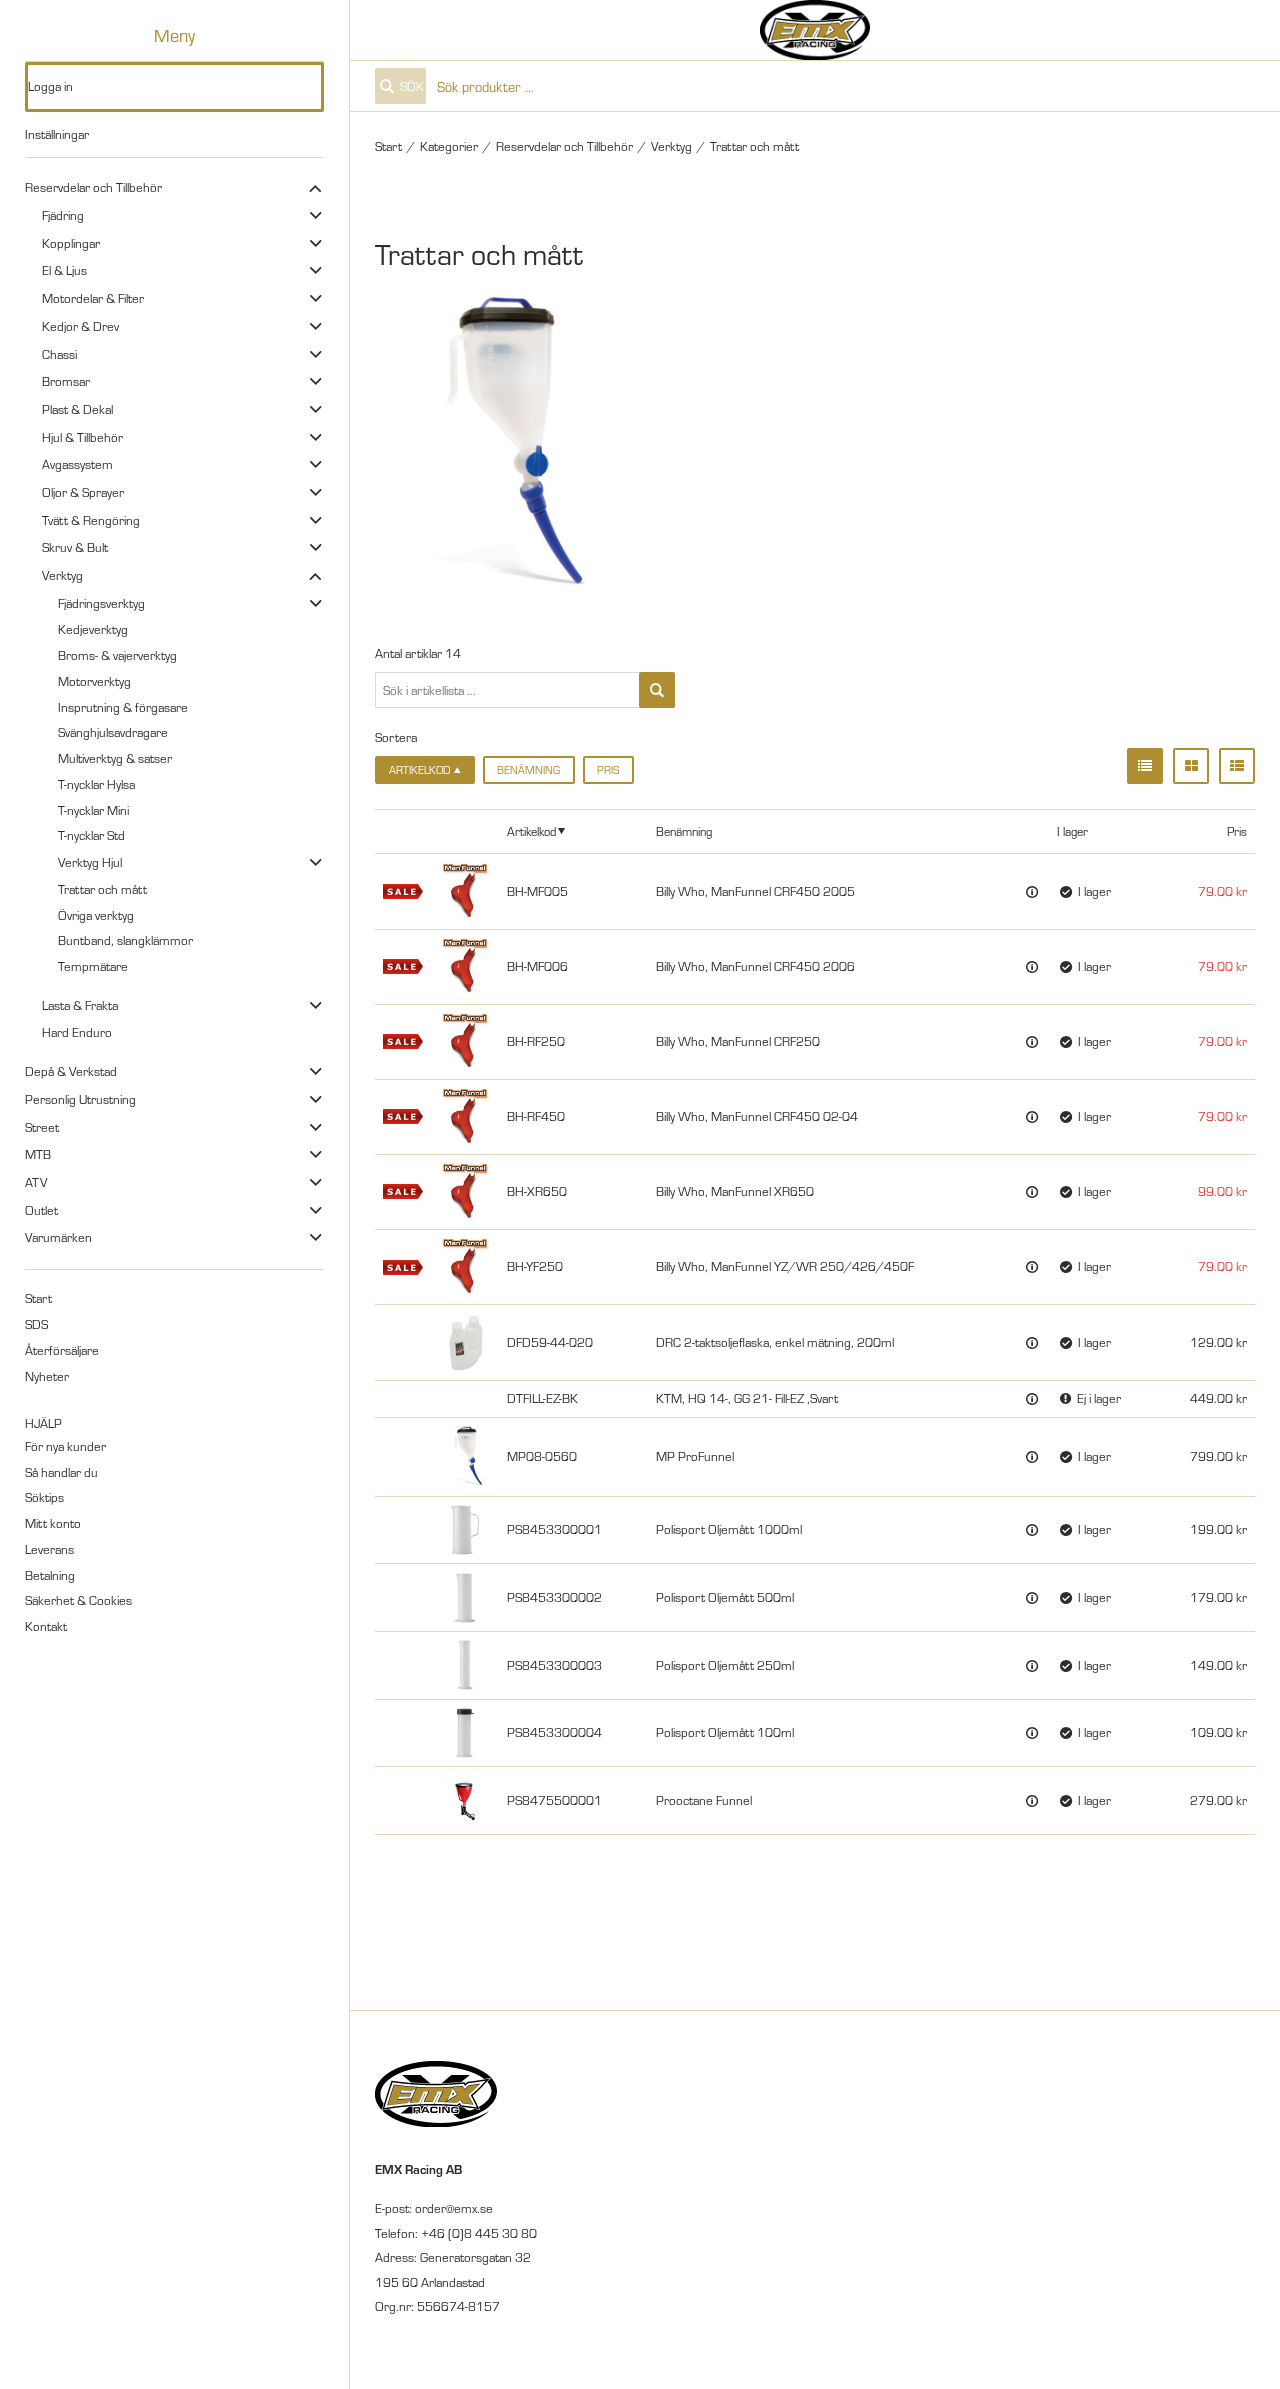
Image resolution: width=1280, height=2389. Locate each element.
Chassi (59, 354)
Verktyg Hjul (90, 862)
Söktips (44, 1497)
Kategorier (449, 146)
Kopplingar (71, 243)
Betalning (50, 1575)
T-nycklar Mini (93, 810)
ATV (36, 1182)
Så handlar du (61, 1472)
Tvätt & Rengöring (91, 520)
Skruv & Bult (75, 547)
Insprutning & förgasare (123, 707)
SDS (36, 1324)
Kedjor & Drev (80, 326)
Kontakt (46, 1626)
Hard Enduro (77, 1032)
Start (38, 1298)
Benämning (528, 769)
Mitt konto (53, 1523)
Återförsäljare (62, 1350)
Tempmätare (93, 966)
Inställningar (57, 134)
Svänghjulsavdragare (113, 732)
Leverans (49, 1549)
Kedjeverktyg (93, 629)
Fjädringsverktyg (101, 603)
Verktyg (62, 575)
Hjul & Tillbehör (82, 437)
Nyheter (47, 1376)
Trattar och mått (102, 889)
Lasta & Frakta (80, 1005)
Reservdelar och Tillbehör (93, 187)
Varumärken (58, 1237)
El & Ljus (64, 270)
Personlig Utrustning (80, 1099)
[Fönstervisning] (1191, 766)
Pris (608, 769)
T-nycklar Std (91, 835)
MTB (38, 1154)
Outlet (41, 1210)
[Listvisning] (1145, 766)
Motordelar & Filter (93, 298)
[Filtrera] (657, 690)
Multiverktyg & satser (115, 758)
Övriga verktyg (96, 915)
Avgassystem (77, 464)
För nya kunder (65, 1446)
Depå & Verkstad (71, 1071)
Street (42, 1127)
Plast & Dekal (77, 409)
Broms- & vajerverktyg (117, 655)
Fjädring (63, 215)
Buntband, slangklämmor (125, 940)
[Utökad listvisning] (1237, 766)
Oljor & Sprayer (83, 492)
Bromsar (66, 381)
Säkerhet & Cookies (78, 1600)
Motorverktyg (94, 681)
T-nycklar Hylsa (96, 784)
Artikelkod (531, 830)
